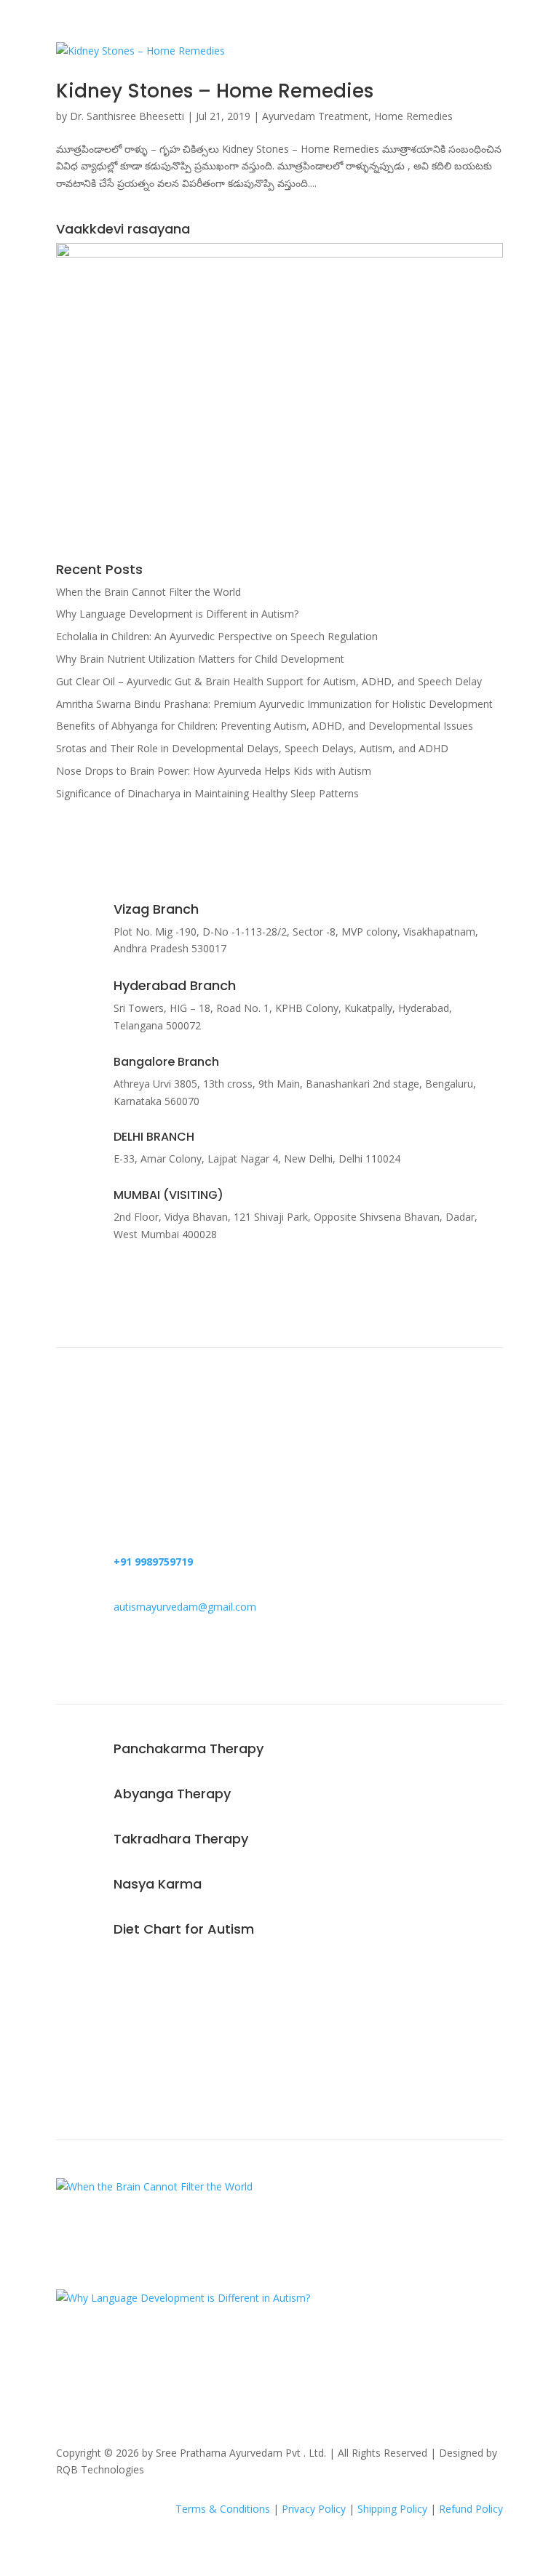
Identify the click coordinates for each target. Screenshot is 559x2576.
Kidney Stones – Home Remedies (215, 91)
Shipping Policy (392, 2509)
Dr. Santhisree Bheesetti (127, 116)
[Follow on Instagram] (97, 2040)
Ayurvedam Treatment (315, 116)
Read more (109, 1452)
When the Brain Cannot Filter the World (148, 592)
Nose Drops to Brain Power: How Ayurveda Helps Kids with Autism (214, 771)
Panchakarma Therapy (189, 1748)
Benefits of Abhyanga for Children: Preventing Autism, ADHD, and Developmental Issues (265, 726)
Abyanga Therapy (172, 1794)
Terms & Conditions (223, 2509)
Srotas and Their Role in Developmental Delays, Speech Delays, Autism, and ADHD (252, 748)
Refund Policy (471, 2509)
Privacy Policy (314, 2509)
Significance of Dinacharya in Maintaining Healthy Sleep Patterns (207, 793)
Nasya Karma (158, 1884)
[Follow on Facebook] (68, 2040)
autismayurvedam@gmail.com (185, 1607)
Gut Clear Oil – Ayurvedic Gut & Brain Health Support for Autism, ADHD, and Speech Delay (269, 681)
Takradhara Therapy (181, 1839)
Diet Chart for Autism (184, 1929)
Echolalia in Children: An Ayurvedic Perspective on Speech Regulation (217, 636)
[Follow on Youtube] (126, 2040)
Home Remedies (413, 116)
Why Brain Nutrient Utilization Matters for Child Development (200, 659)
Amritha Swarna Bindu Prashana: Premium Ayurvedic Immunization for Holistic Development (274, 704)
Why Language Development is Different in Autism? (177, 614)
